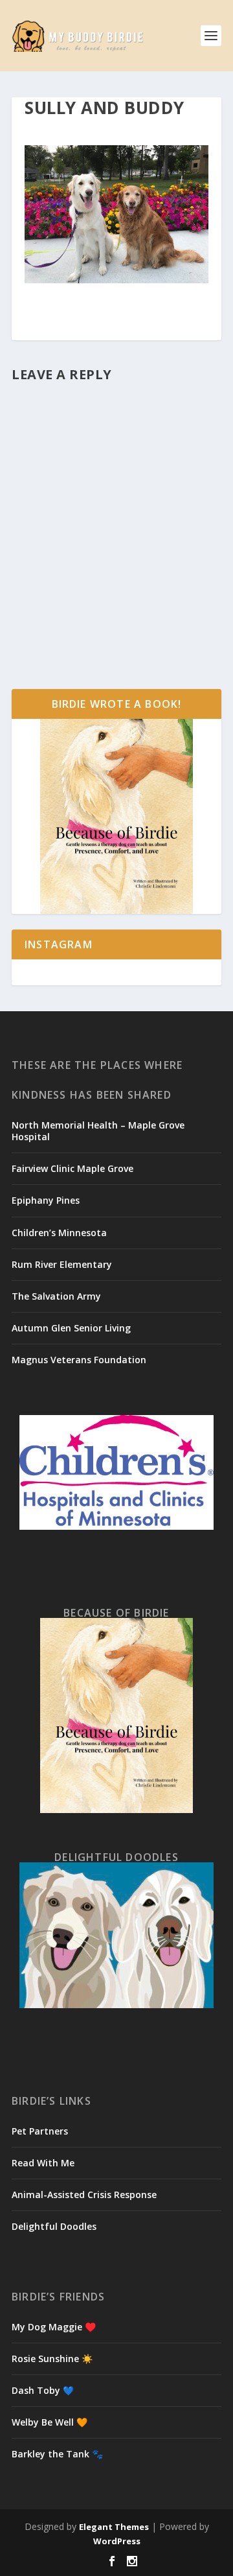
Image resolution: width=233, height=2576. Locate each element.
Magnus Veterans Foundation (79, 1360)
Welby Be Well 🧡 (50, 2422)
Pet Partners (40, 2131)
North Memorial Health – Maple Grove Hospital (98, 1131)
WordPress (117, 2541)
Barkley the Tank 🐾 (57, 2454)
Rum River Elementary (62, 1264)
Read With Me (43, 2163)
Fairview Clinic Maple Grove (72, 1168)
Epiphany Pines (46, 1200)
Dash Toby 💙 (43, 2390)
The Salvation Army (56, 1296)
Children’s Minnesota (59, 1233)
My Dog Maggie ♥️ (54, 2327)
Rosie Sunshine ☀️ (52, 2359)
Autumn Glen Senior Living (71, 1328)
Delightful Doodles (54, 2226)
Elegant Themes (114, 2527)
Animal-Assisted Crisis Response (84, 2195)
